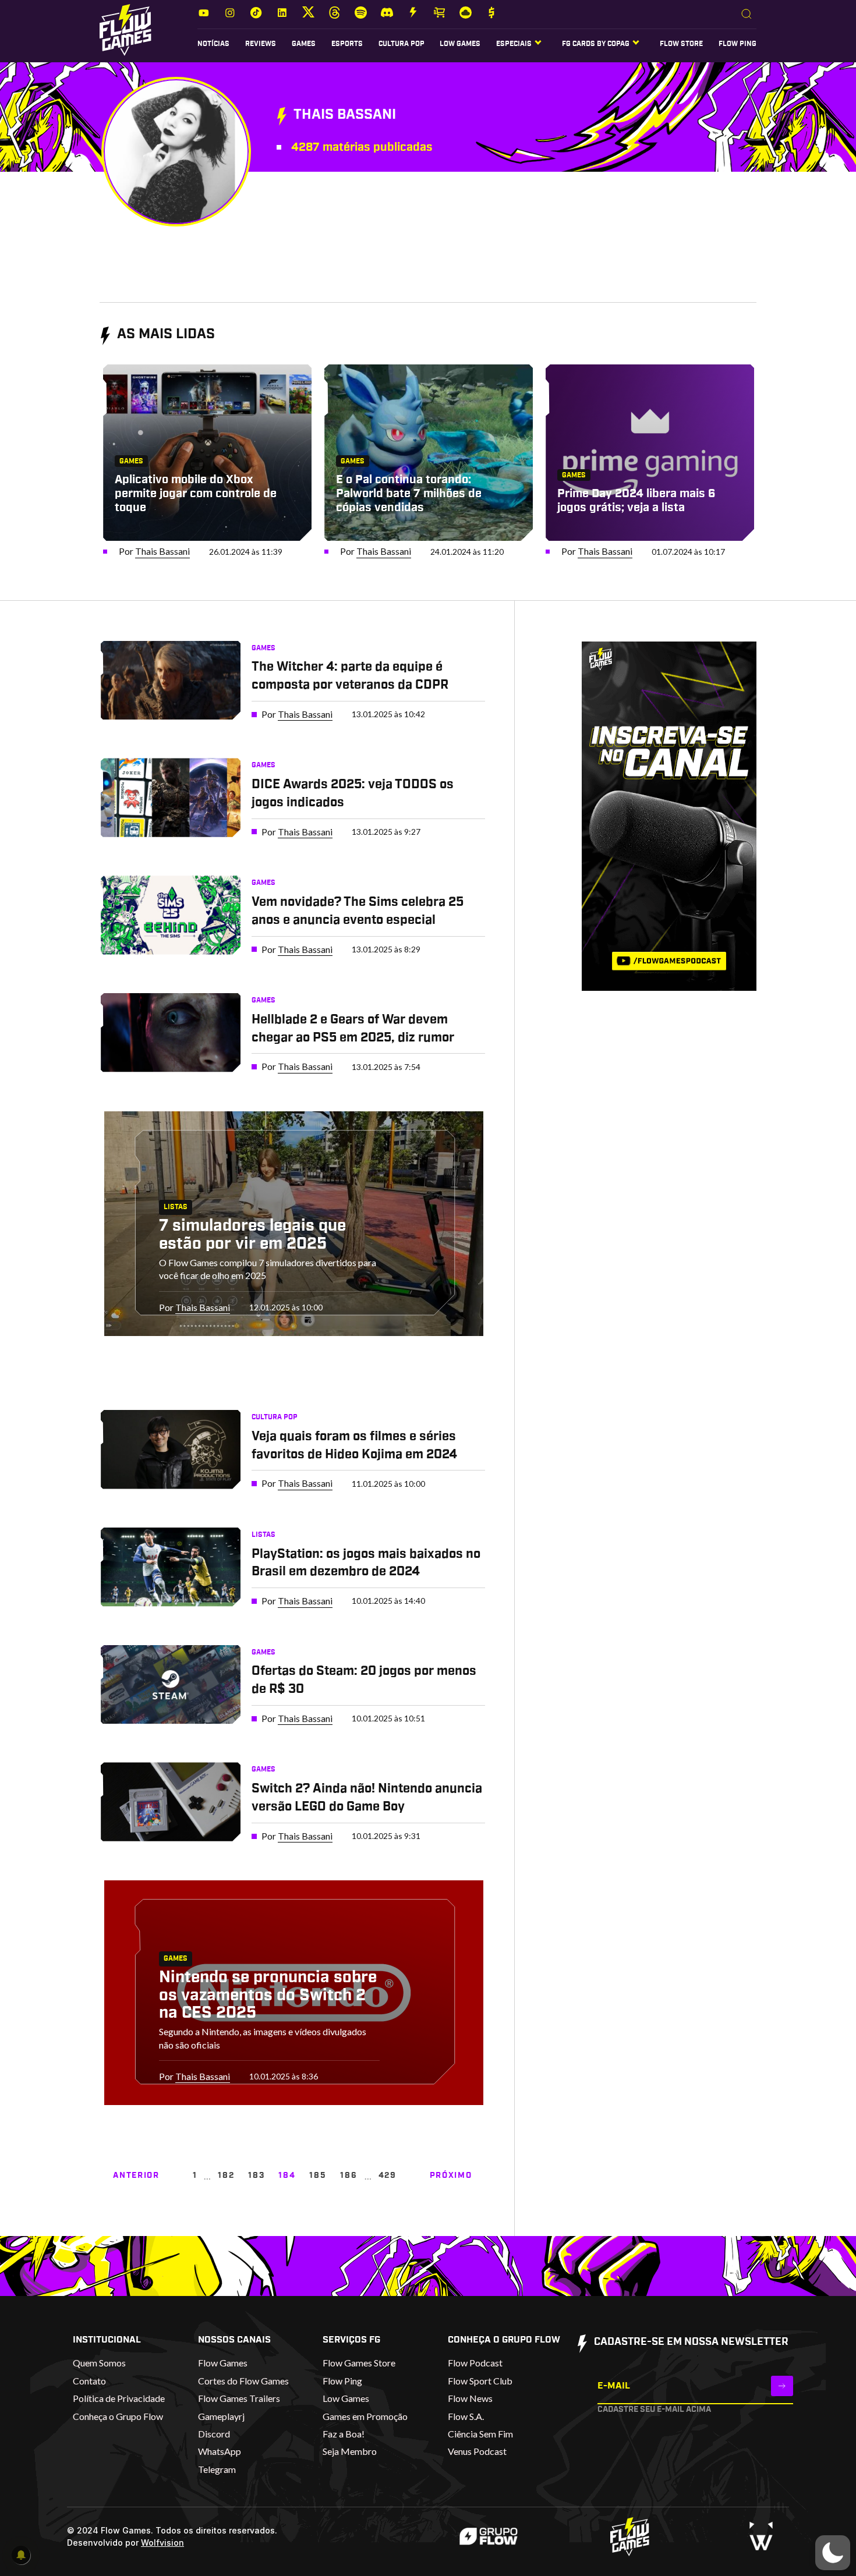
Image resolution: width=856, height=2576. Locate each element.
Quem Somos (99, 2363)
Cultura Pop (402, 44)
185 (318, 2175)
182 (226, 2175)
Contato (89, 2381)
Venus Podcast (477, 2451)
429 (388, 2175)
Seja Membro (350, 2451)
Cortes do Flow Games (243, 2381)
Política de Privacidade (119, 2398)
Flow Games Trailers (239, 2398)
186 (349, 2175)
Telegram (217, 2469)
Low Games (460, 44)
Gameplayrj (221, 2416)
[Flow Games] (125, 30)
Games (304, 44)
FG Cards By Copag (596, 44)
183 (256, 2175)
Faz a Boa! (344, 2434)
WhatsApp (220, 2451)
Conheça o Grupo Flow (118, 2416)
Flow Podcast (475, 2363)
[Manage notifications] (21, 2555)
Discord (214, 2434)
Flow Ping (737, 44)
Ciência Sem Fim (480, 2434)
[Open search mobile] (747, 15)
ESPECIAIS (514, 44)
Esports (347, 44)
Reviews (261, 44)
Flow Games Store (359, 2363)
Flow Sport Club (480, 2381)
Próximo (451, 2175)
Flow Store (681, 44)
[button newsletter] (782, 2386)
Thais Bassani (162, 551)
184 (287, 2175)
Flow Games (223, 2363)
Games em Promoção (365, 2416)
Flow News (470, 2398)
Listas (176, 1207)
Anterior (136, 2175)
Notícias (213, 44)
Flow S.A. (466, 2416)
